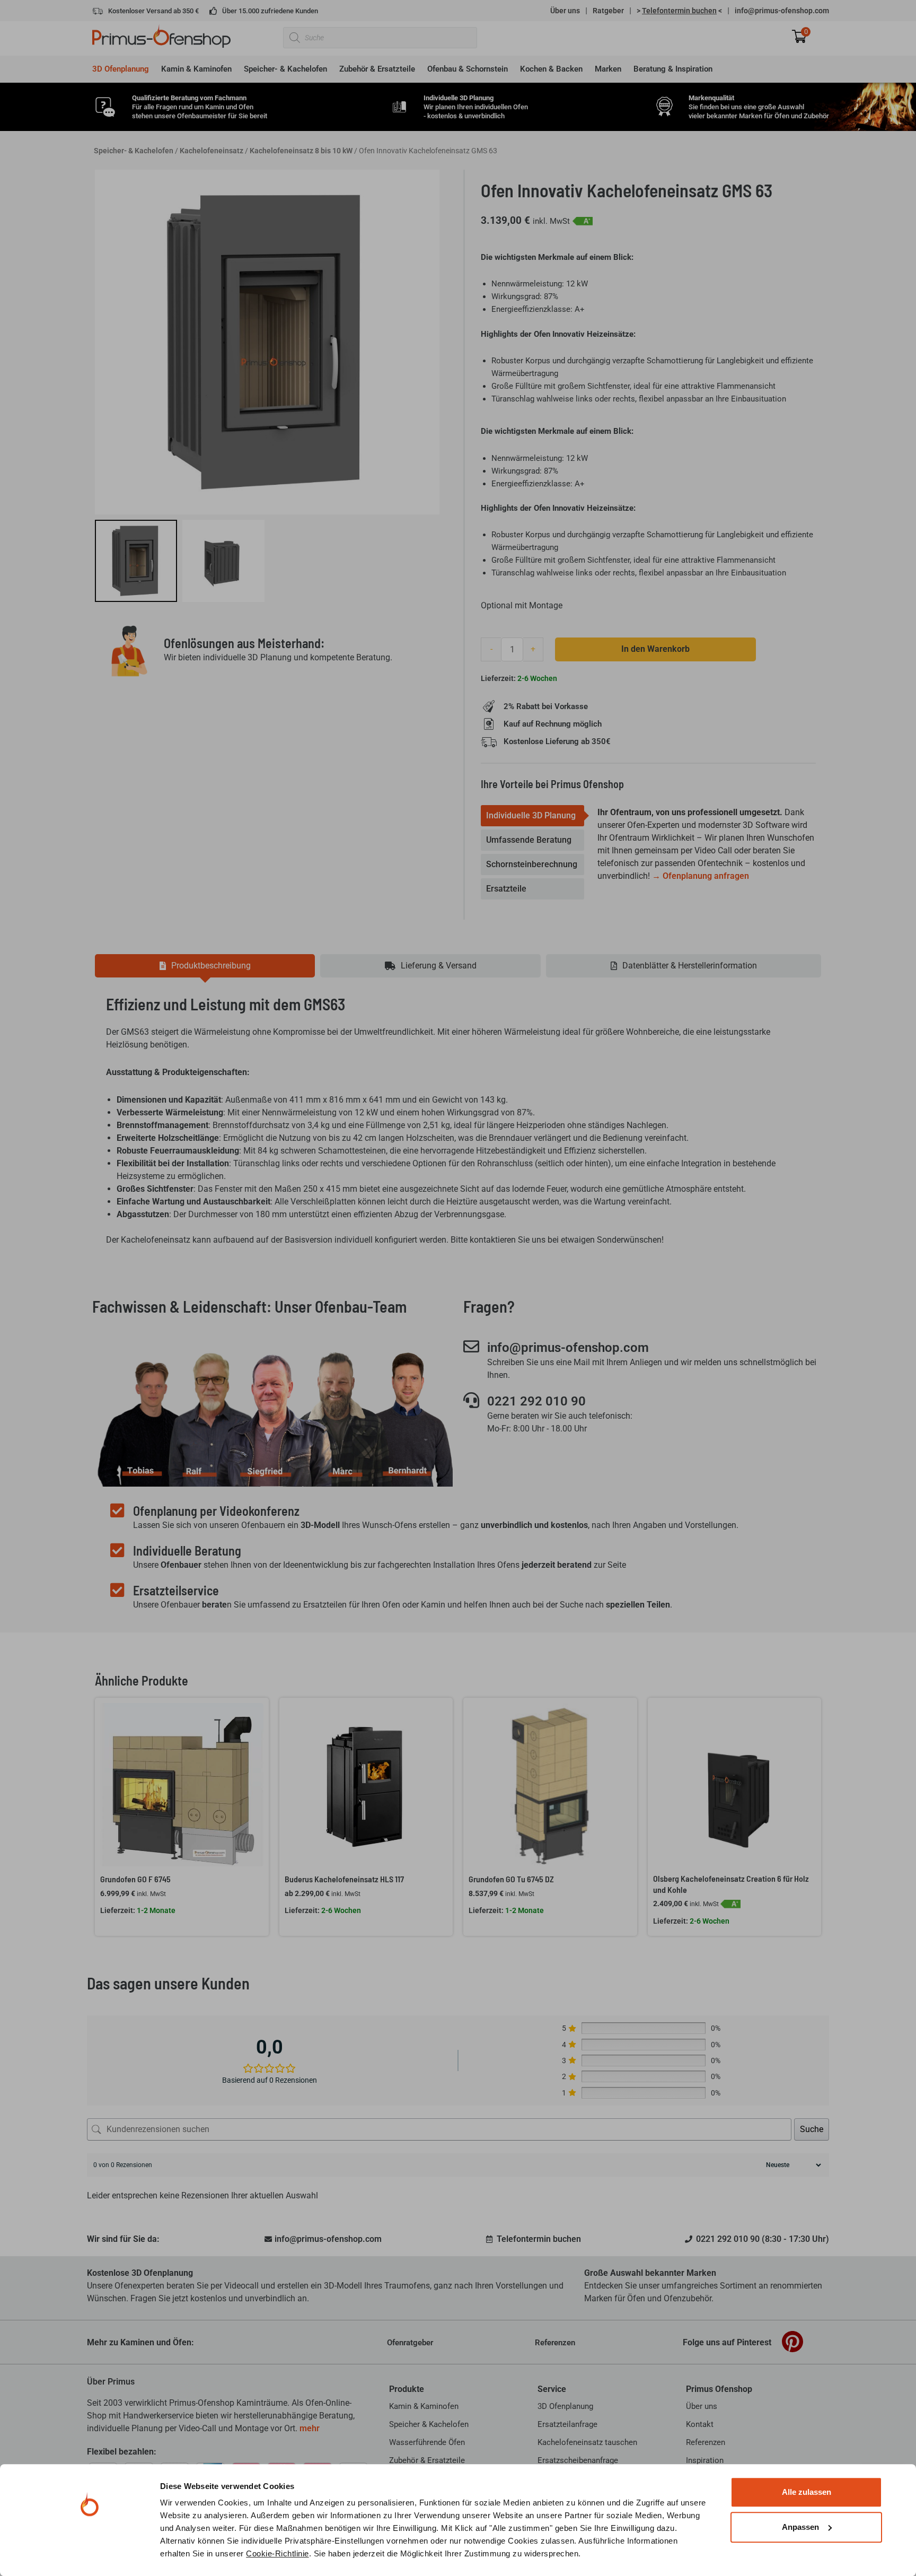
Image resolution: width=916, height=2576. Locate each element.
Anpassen (800, 2527)
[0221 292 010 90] (471, 1400)
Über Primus (111, 2382)
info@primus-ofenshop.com (782, 11)
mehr (310, 2428)
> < (679, 11)
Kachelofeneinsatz (212, 151)
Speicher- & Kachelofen (134, 151)
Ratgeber (608, 11)
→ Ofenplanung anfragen (701, 876)
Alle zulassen (807, 2492)
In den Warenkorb (655, 649)
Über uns (565, 11)
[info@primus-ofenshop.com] (471, 1347)
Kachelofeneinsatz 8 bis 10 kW (301, 151)
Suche (812, 2129)
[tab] (532, 816)
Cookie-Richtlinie (278, 2553)
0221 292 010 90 (536, 1401)
